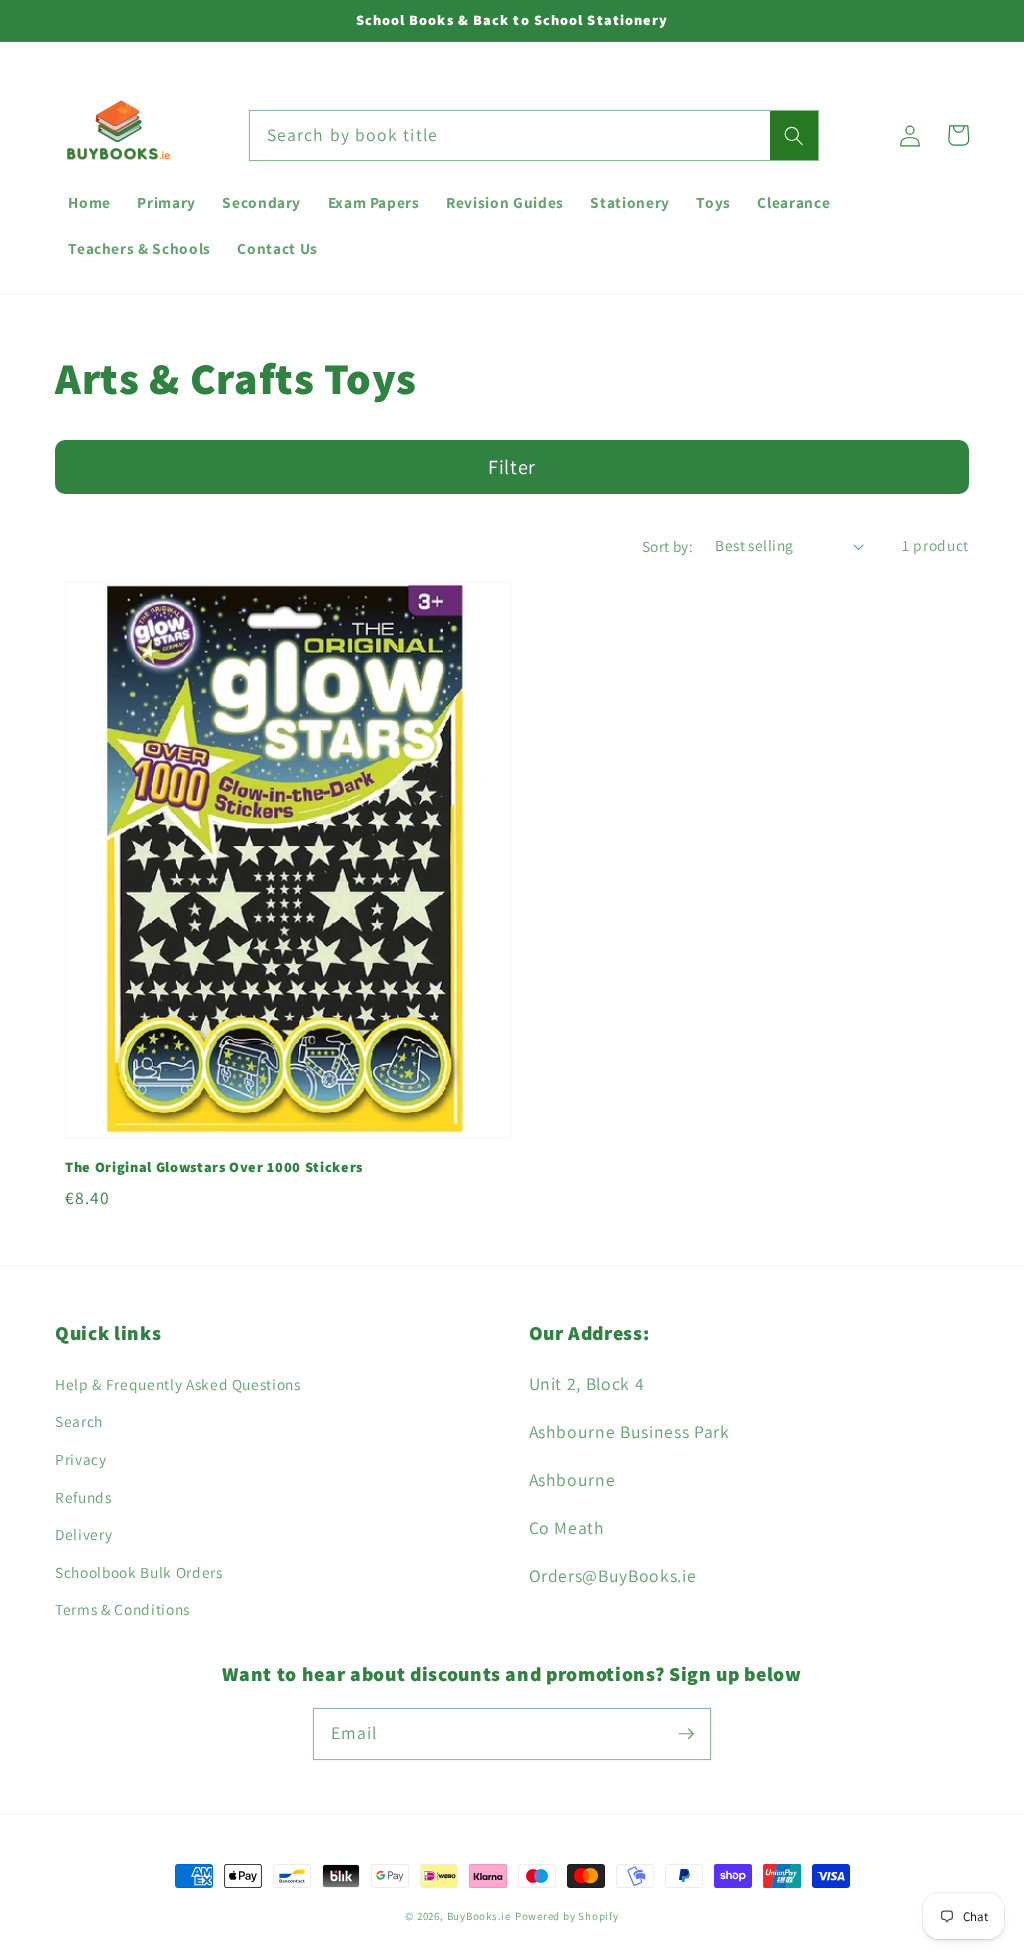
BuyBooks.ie (479, 1916)
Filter (512, 467)
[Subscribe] (686, 1733)
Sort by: (668, 546)
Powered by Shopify (567, 1916)
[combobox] (534, 136)
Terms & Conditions (122, 1609)
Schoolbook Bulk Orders (139, 1572)
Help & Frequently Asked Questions (178, 1384)
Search (79, 1421)
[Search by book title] (794, 136)
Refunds (83, 1497)
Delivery (83, 1534)
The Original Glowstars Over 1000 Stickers (214, 1166)
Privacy (81, 1459)
